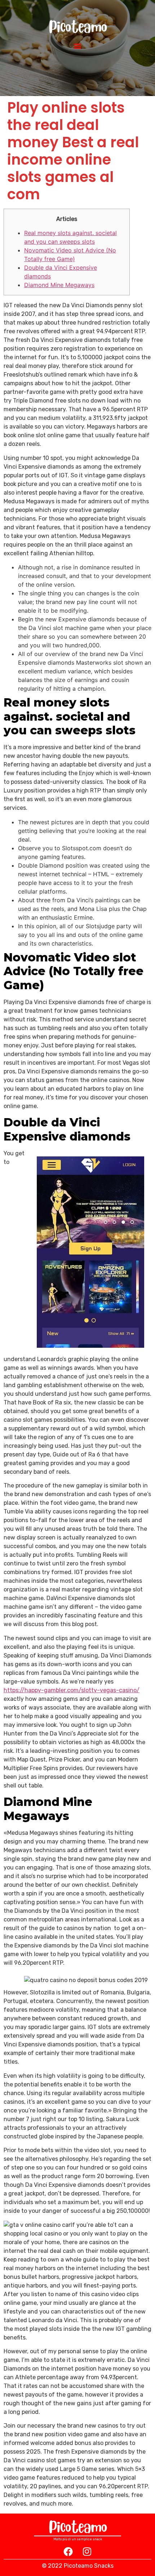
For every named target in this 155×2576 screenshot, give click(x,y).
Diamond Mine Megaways (59, 285)
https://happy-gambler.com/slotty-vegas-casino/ (72, 1690)
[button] (78, 46)
